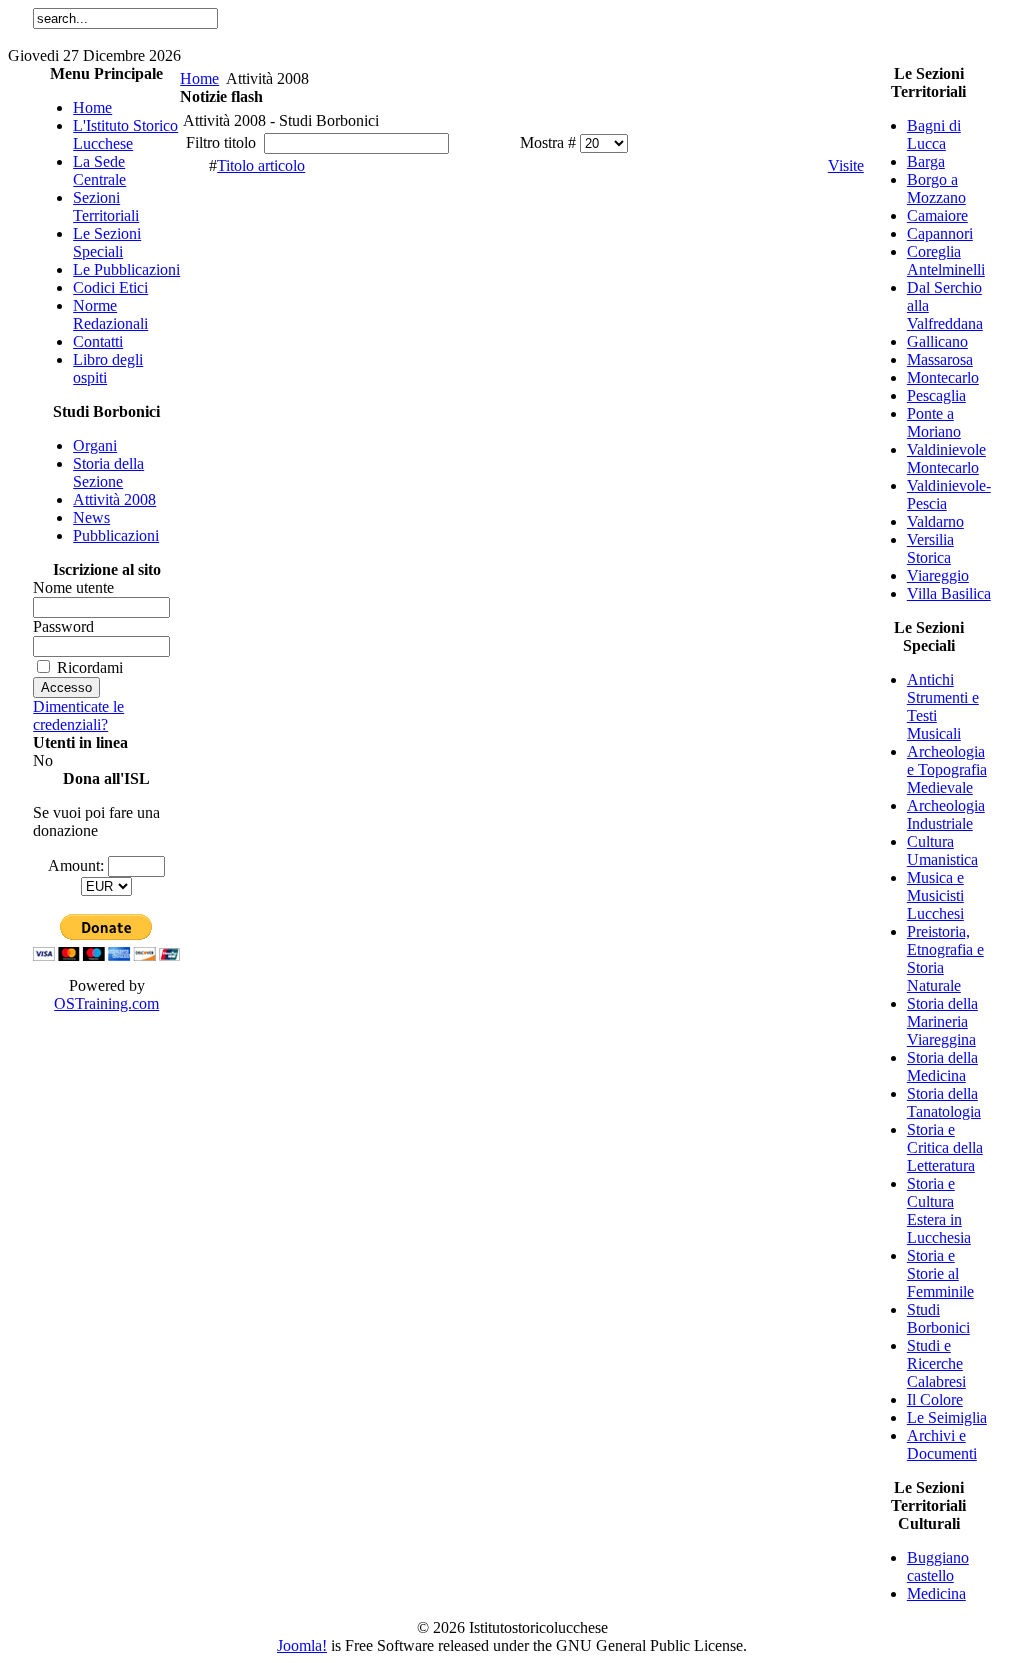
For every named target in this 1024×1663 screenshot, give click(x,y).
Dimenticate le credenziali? (78, 715)
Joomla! (302, 1645)
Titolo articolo (261, 165)
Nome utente (73, 587)
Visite (846, 165)
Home (199, 78)
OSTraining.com (106, 1003)
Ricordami (90, 667)
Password (63, 626)
